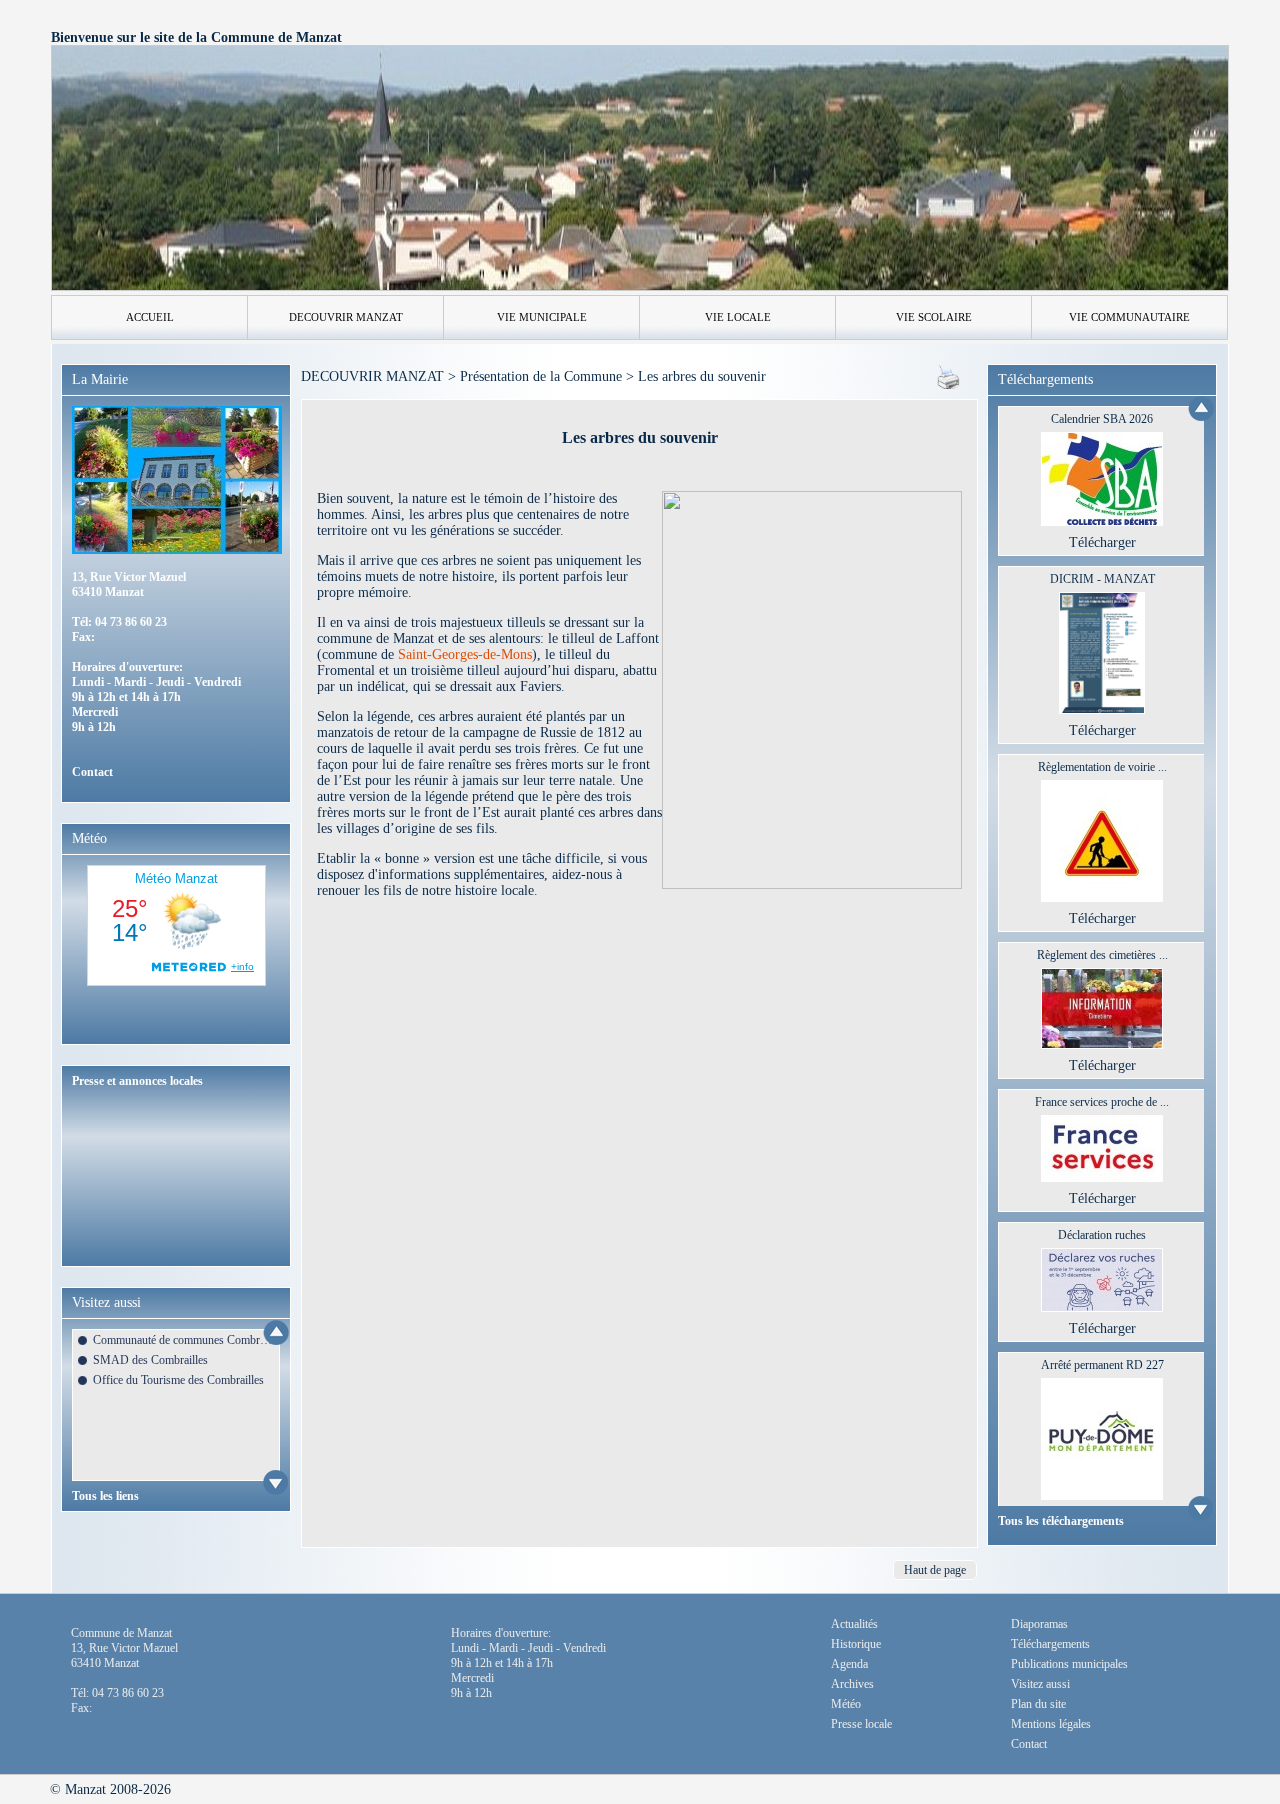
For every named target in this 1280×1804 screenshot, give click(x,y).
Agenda (849, 1664)
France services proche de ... (1102, 1102)
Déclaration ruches (1102, 1235)
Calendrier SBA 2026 (1102, 419)
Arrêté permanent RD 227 (1102, 1365)
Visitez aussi (1040, 1684)
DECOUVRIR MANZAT (346, 317)
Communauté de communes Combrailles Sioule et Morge (183, 1340)
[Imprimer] (948, 384)
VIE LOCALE (738, 317)
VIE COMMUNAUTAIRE (1129, 317)
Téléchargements (1050, 1644)
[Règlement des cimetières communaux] (1102, 1044)
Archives (852, 1684)
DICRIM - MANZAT (1102, 579)
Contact (92, 772)
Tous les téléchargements (1061, 1521)
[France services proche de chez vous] (1102, 1177)
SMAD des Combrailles (150, 1360)
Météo (846, 1704)
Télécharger (1102, 542)
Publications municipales (1069, 1664)
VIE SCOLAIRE (934, 317)
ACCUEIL (150, 317)
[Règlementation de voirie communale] (1102, 897)
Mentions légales (1051, 1724)
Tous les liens (105, 1496)
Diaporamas (1039, 1624)
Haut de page (935, 1570)
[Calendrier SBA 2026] (1102, 521)
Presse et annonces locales (137, 1081)
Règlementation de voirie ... (1102, 767)
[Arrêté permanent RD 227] (1102, 1495)
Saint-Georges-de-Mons (465, 654)
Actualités (854, 1624)
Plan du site (1038, 1704)
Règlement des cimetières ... (1102, 955)
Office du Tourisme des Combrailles (178, 1380)
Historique (856, 1644)
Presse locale (861, 1724)
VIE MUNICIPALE (542, 317)
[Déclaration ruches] (1102, 1307)
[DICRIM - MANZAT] (1102, 709)
